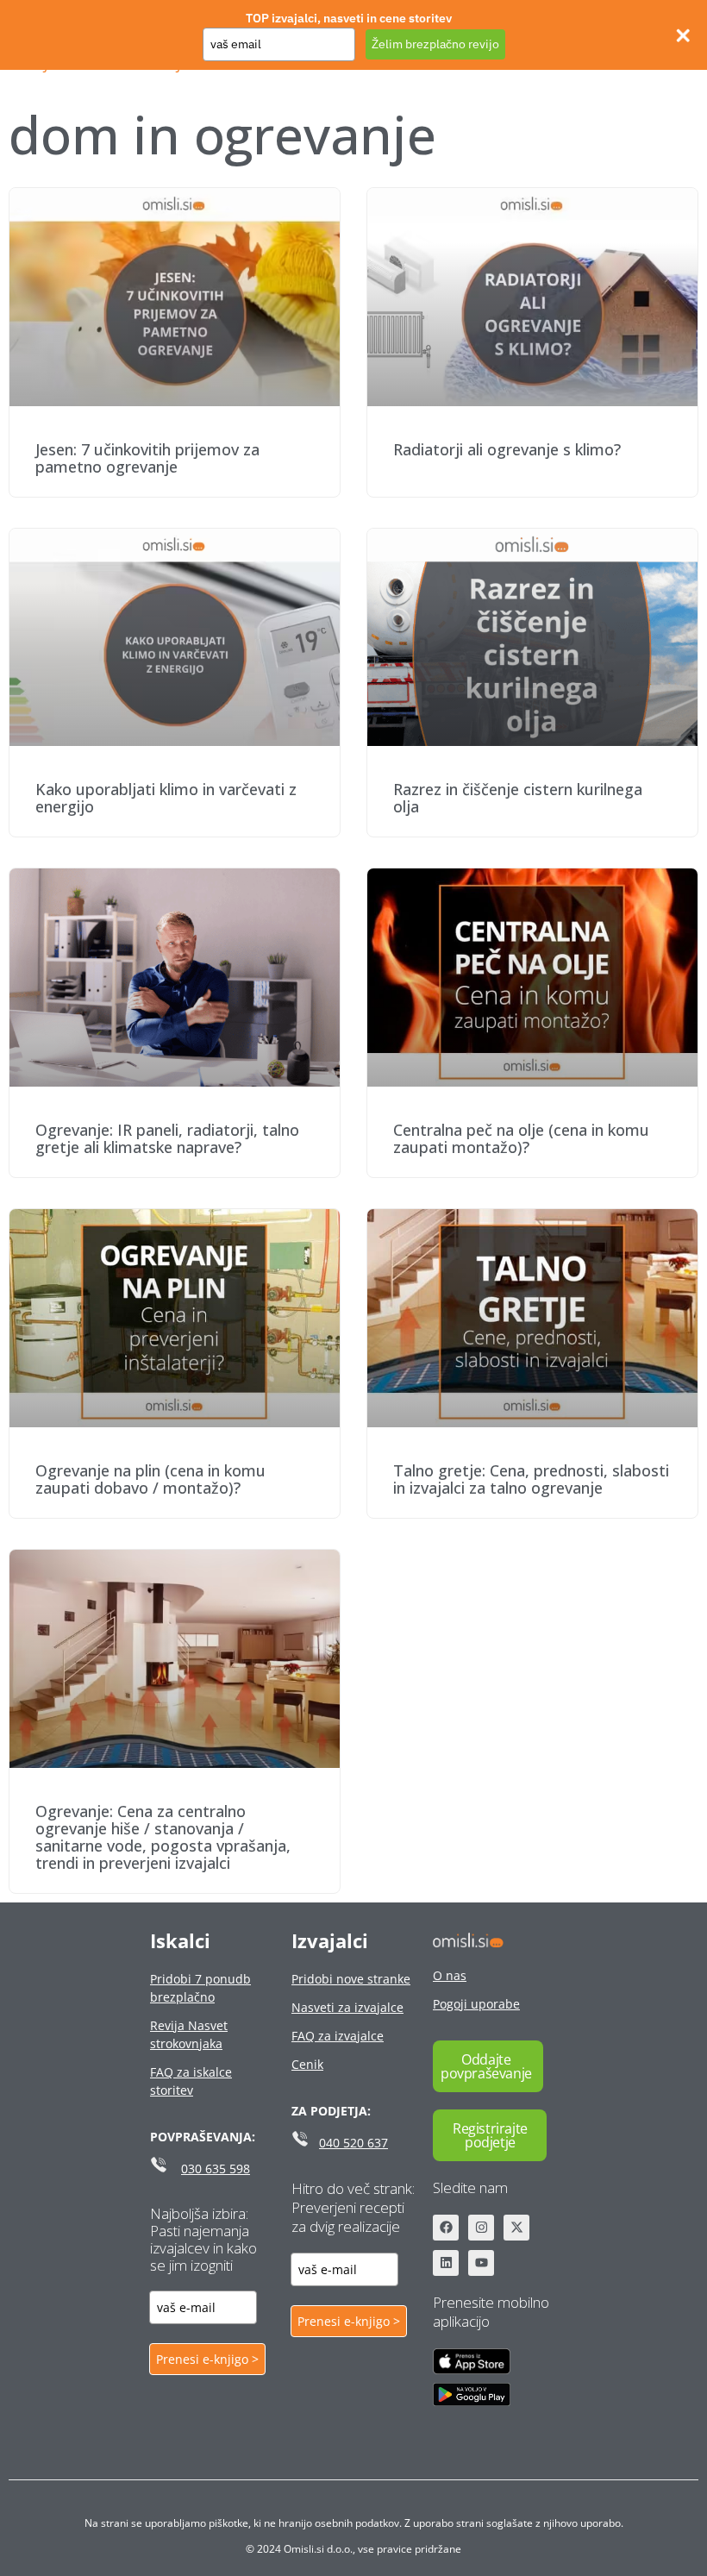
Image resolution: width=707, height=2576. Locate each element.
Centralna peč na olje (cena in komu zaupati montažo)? (521, 1138)
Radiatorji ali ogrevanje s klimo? (507, 449)
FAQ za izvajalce (338, 2036)
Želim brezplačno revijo (435, 44)
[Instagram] (481, 2228)
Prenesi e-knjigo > (207, 2359)
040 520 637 (353, 2143)
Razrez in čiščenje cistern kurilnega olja (518, 798)
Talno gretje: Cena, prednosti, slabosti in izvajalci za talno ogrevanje (531, 1479)
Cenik (307, 2064)
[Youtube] (481, 2263)
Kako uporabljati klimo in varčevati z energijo (166, 798)
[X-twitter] (516, 2228)
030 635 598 (216, 2169)
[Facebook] (446, 2228)
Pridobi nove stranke (351, 1979)
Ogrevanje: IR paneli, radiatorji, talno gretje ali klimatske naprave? (167, 1138)
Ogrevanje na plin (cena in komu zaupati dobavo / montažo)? (150, 1479)
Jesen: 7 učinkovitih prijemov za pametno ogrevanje (147, 458)
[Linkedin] (446, 2263)
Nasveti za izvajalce (347, 2007)
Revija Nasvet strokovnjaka (189, 2034)
